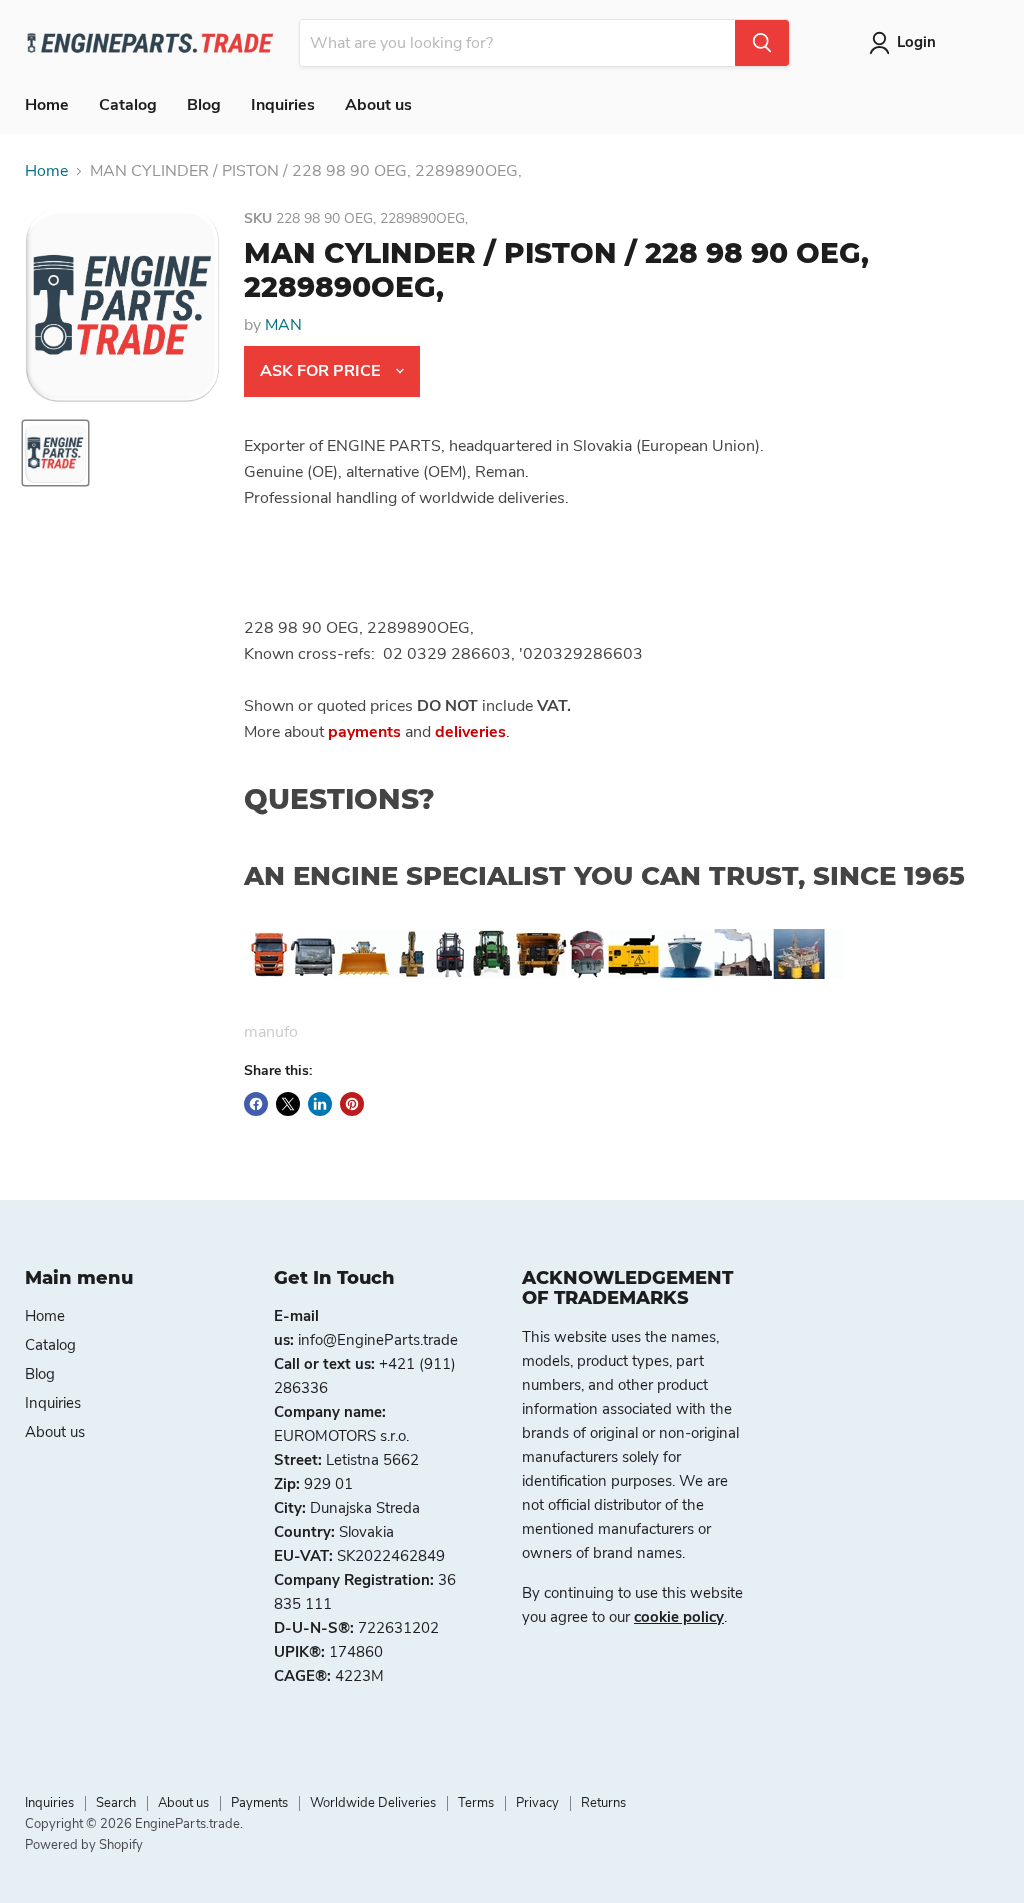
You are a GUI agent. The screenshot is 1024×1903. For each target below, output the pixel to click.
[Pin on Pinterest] (352, 1104)
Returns (603, 1803)
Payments (259, 1803)
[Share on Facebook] (256, 1104)
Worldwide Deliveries (373, 1803)
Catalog (128, 105)
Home (47, 105)
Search (116, 1803)
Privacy (537, 1803)
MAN (283, 325)
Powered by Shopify (84, 1845)
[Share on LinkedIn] (320, 1104)
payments (364, 732)
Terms (476, 1803)
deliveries (470, 732)
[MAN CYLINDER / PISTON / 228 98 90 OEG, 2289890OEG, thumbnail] (55, 453)
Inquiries (283, 105)
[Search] (762, 43)
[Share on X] (288, 1104)
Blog (204, 105)
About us (378, 105)
